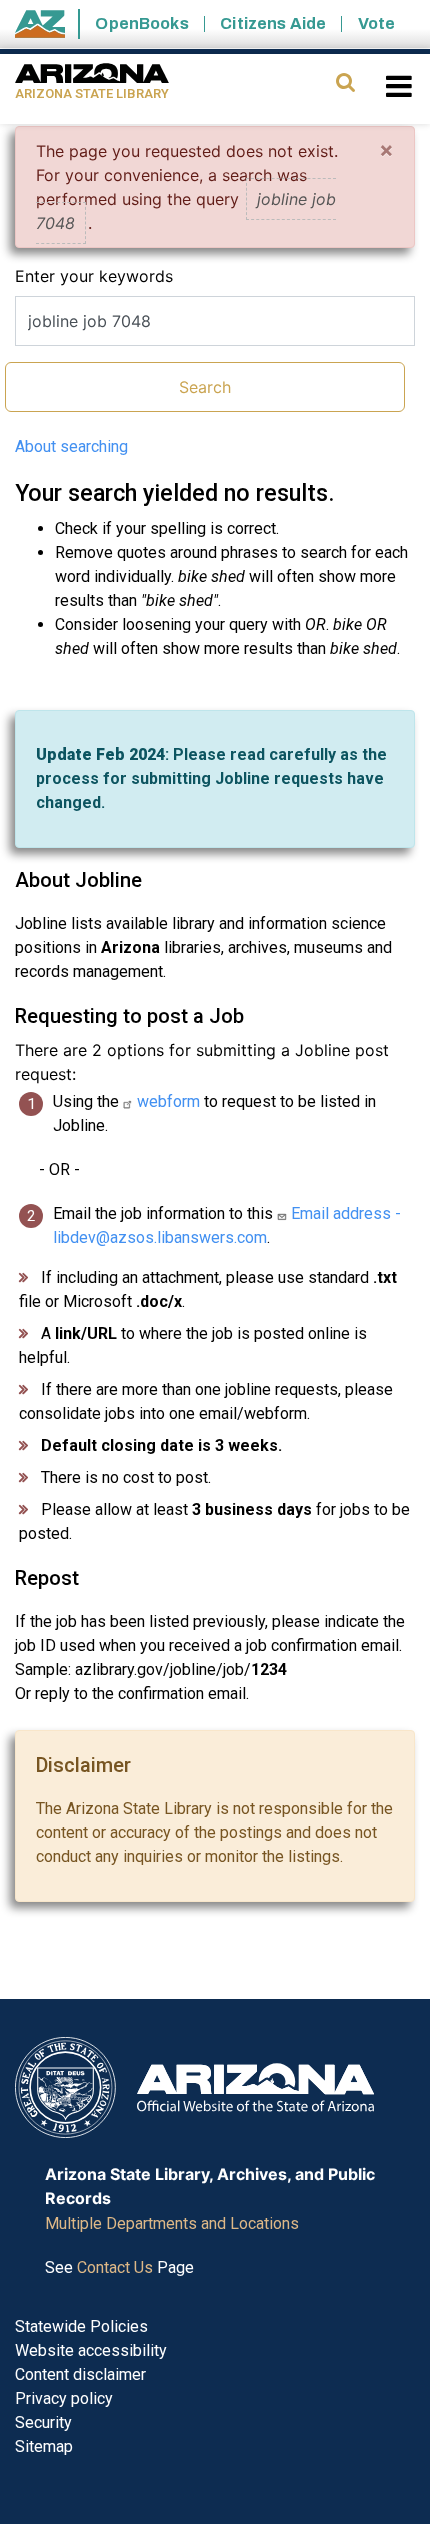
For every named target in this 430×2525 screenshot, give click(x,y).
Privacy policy (64, 2398)
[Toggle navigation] (400, 86)
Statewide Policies (81, 2326)
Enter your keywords (94, 276)
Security (43, 2422)
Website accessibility (91, 2350)
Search (205, 387)
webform (168, 1101)
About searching (71, 446)
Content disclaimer (80, 2374)
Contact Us (115, 2267)
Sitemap (44, 2446)
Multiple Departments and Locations (172, 2223)
